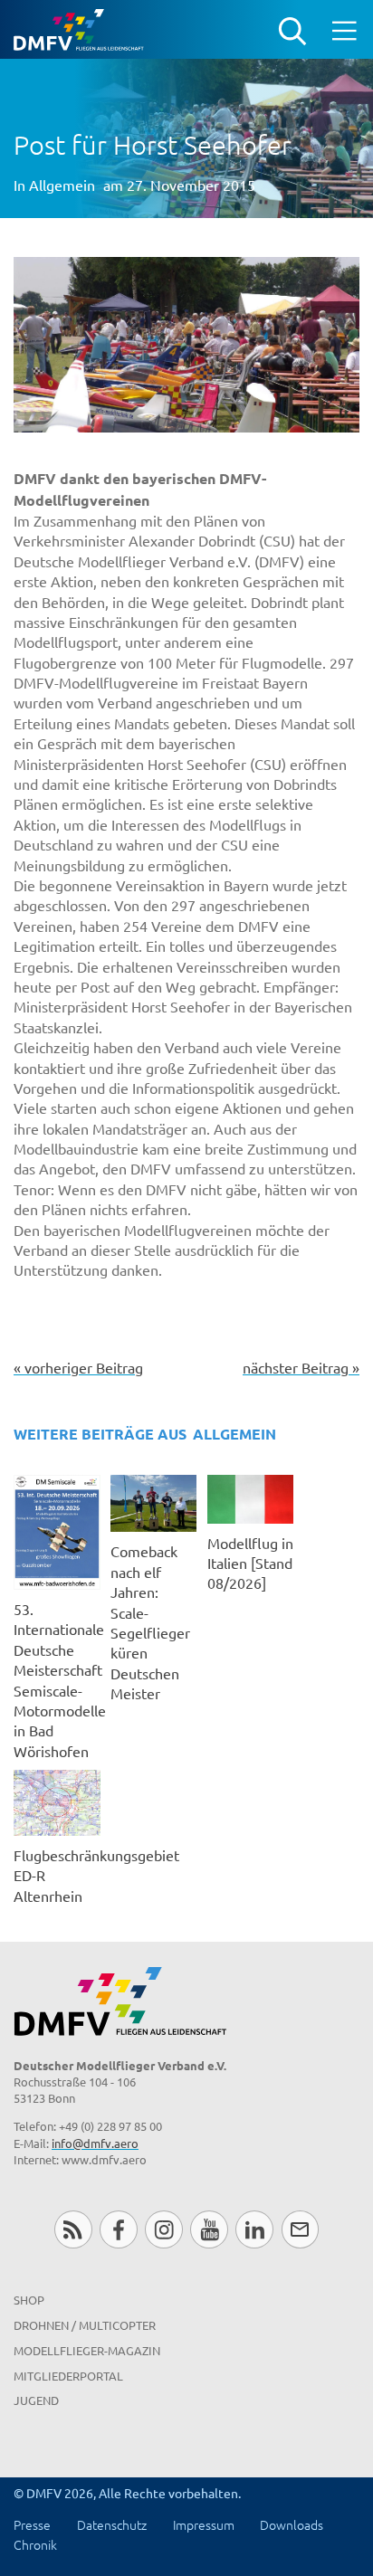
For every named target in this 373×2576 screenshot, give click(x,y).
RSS (73, 2229)
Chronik (35, 2544)
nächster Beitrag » (301, 1367)
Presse (32, 2524)
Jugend (36, 2400)
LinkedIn (254, 2229)
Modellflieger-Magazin (87, 2350)
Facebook (118, 2229)
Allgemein (62, 185)
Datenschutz (112, 2524)
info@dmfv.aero (95, 2143)
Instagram (163, 2229)
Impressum (204, 2524)
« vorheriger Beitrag (78, 1367)
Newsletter (300, 2229)
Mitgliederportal (68, 2376)
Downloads (292, 2524)
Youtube (209, 2229)
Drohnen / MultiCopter (85, 2325)
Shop (29, 2300)
